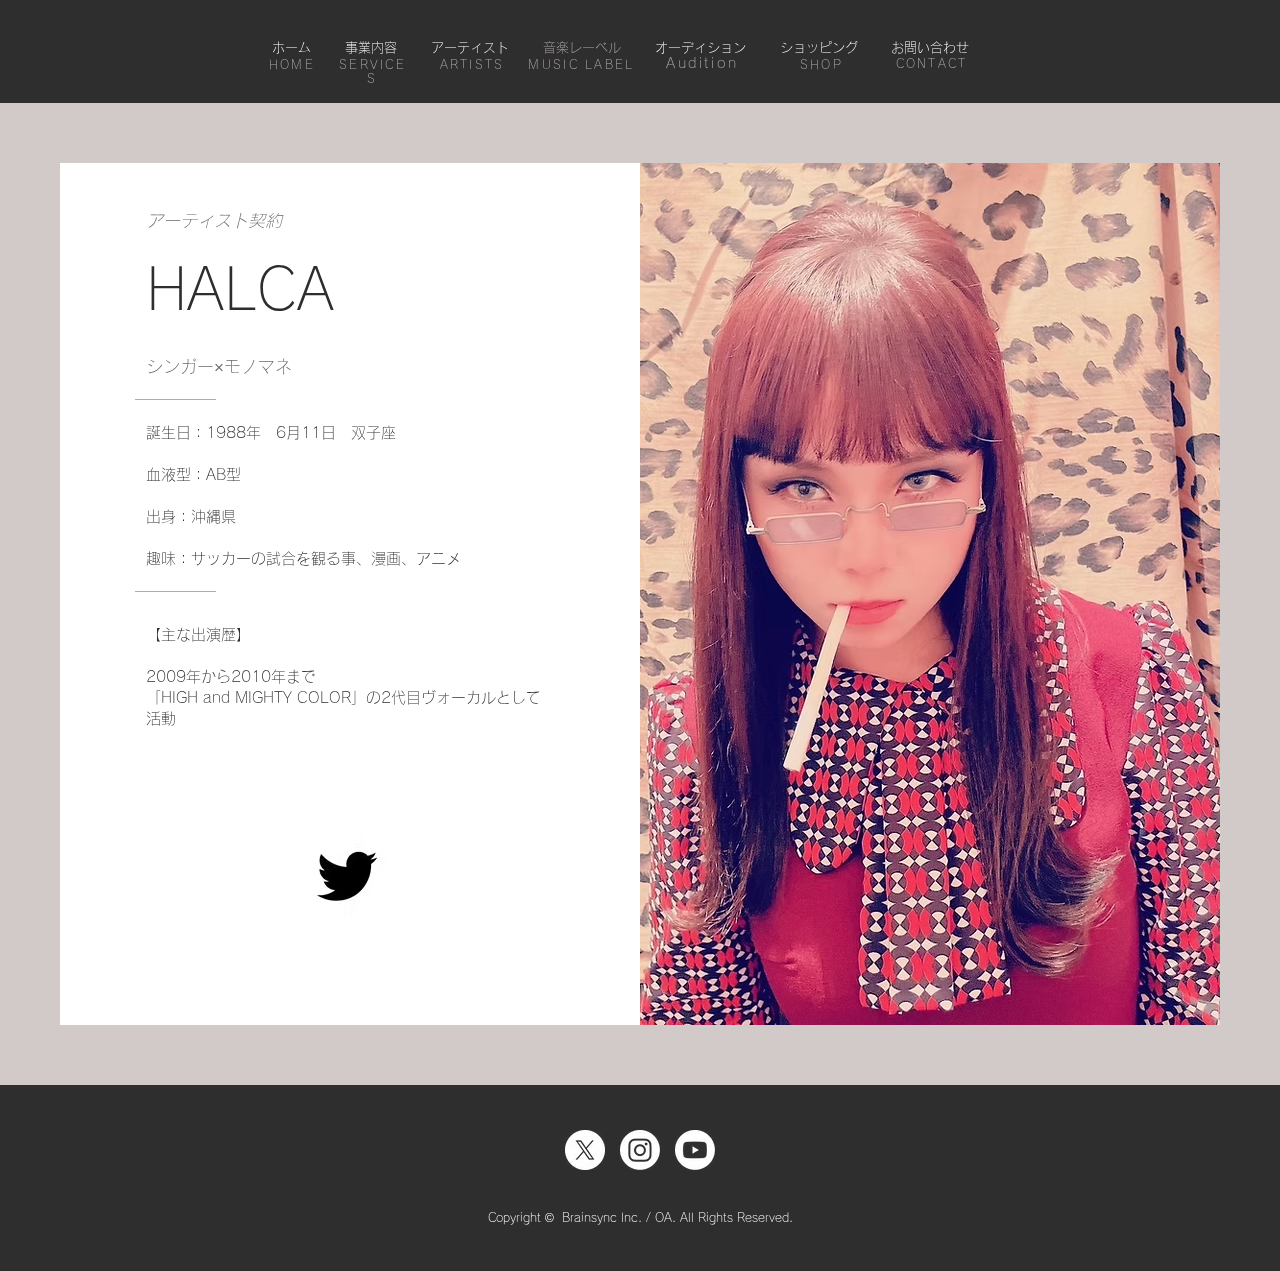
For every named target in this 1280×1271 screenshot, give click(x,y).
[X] (585, 1150)
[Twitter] (347, 876)
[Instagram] (640, 1150)
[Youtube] (695, 1150)
